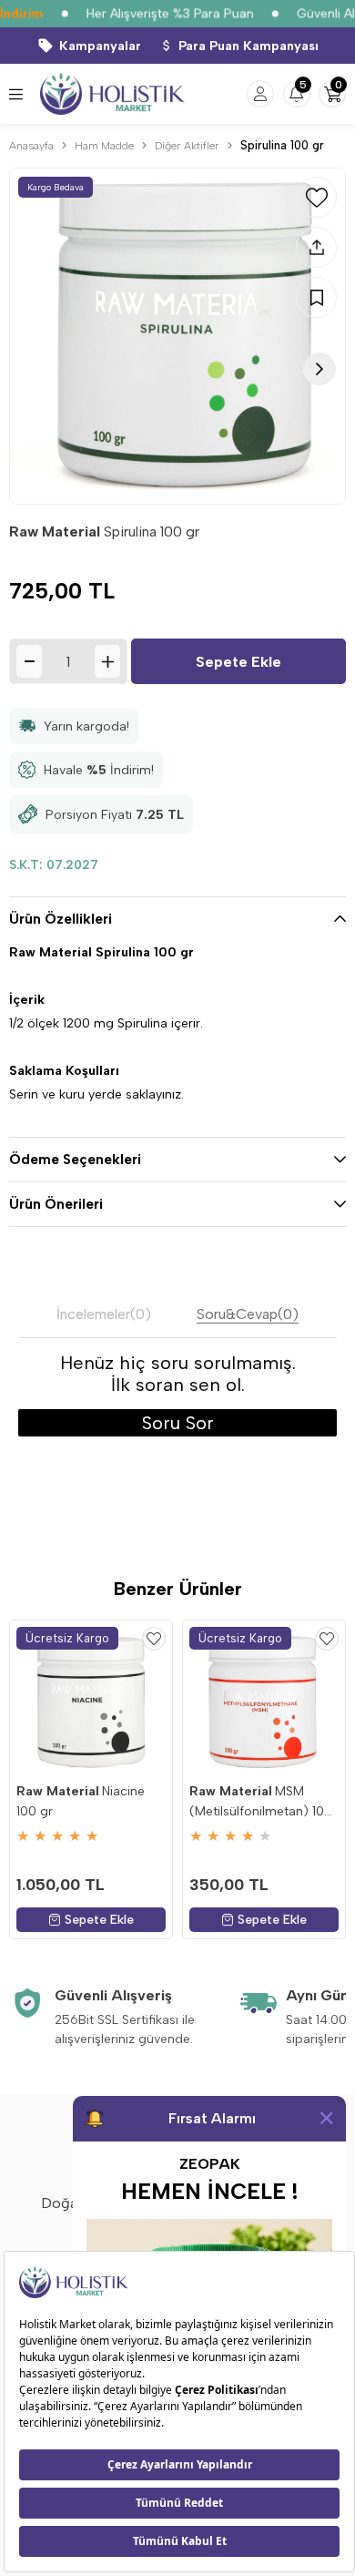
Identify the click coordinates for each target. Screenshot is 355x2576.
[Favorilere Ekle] (316, 197)
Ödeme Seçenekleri (75, 1160)
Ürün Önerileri (56, 1204)
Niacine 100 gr (81, 1801)
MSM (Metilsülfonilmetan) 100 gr (261, 1803)
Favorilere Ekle (154, 1639)
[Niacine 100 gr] (91, 1702)
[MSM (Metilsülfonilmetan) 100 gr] (264, 1702)
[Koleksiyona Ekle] (316, 297)
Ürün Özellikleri (61, 919)
